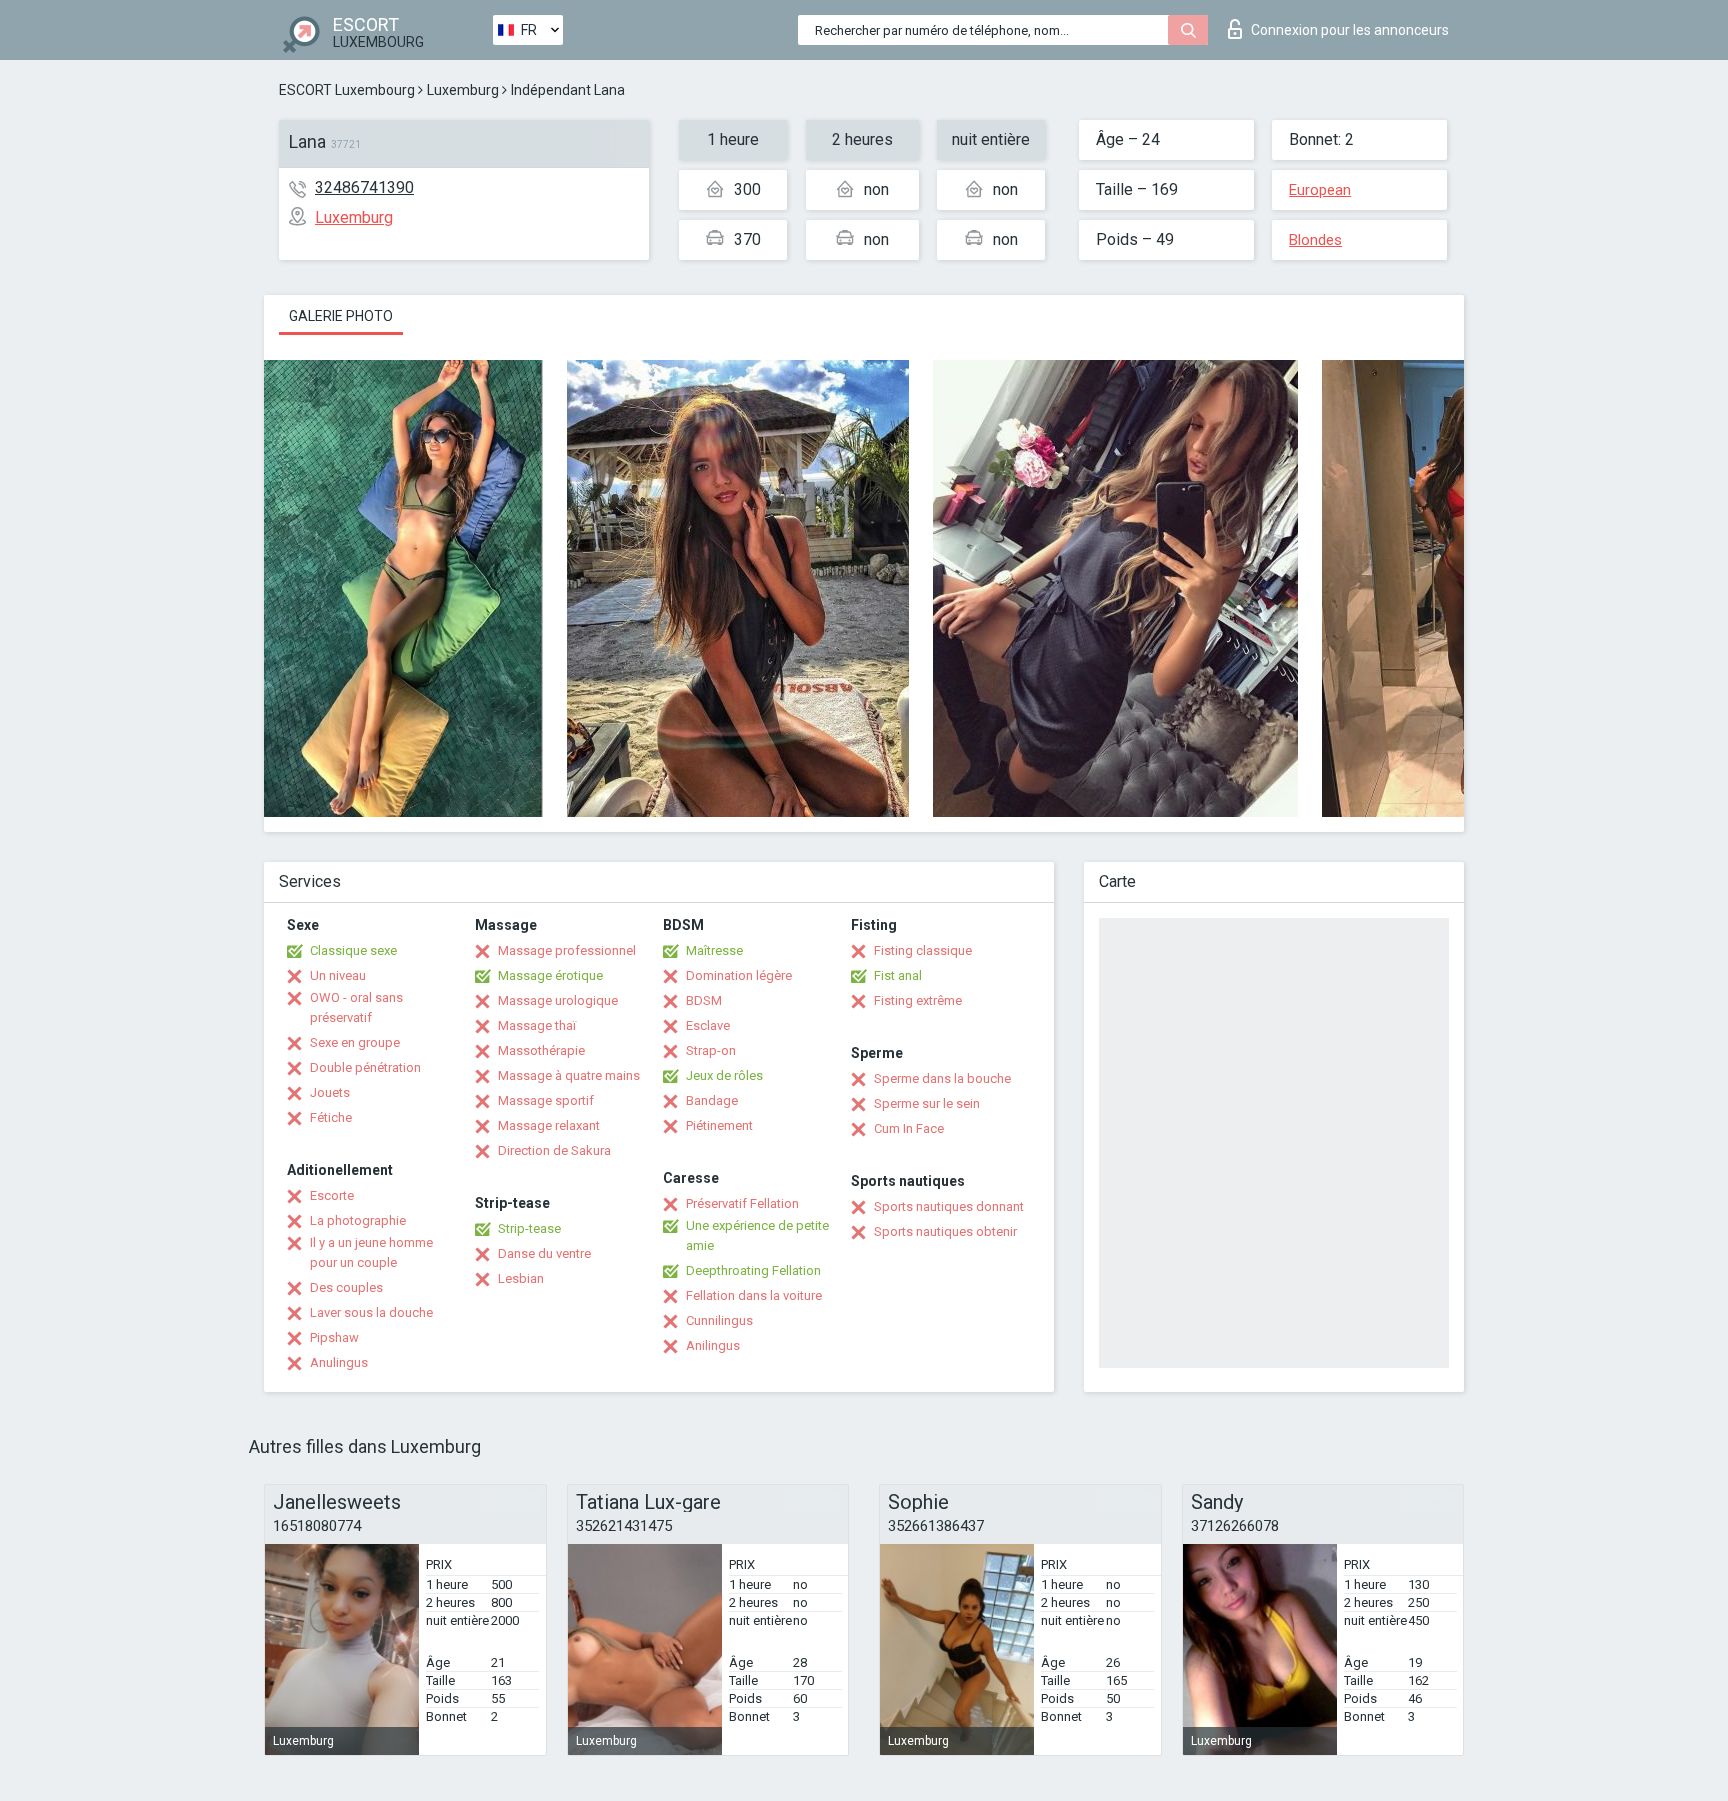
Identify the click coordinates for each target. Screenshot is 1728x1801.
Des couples (346, 1287)
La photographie (358, 1220)
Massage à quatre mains (569, 1075)
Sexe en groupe (355, 1042)
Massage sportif (546, 1100)
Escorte (332, 1195)
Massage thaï (537, 1025)
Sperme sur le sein (927, 1103)
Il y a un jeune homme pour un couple (371, 1252)
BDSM (704, 1000)
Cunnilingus (719, 1320)
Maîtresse (714, 950)
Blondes (1315, 240)
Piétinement (719, 1125)
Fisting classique (923, 950)
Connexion (1350, 30)
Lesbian (521, 1278)
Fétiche (331, 1117)
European (1320, 190)
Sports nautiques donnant (949, 1206)
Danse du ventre (544, 1253)
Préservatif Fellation (742, 1203)
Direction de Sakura (554, 1150)
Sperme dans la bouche (942, 1078)
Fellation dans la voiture (754, 1295)
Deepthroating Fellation (753, 1270)
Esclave (708, 1025)
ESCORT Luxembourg (347, 90)
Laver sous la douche (371, 1312)
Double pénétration (365, 1067)
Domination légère (739, 975)
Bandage (712, 1100)
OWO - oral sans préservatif (356, 1007)
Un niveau (338, 975)
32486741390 (364, 187)
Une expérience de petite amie (757, 1235)
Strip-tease (529, 1228)
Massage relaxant (549, 1125)
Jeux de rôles (724, 1075)
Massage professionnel (567, 950)
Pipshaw (334, 1337)
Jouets (330, 1092)
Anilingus (713, 1345)
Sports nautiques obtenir (945, 1231)
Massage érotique (550, 975)
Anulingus (339, 1362)
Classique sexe (353, 950)
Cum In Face (909, 1128)
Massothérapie (541, 1050)
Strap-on (711, 1050)
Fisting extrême (918, 1000)
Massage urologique (558, 1000)
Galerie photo (341, 316)
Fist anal (898, 975)
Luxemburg (463, 90)
